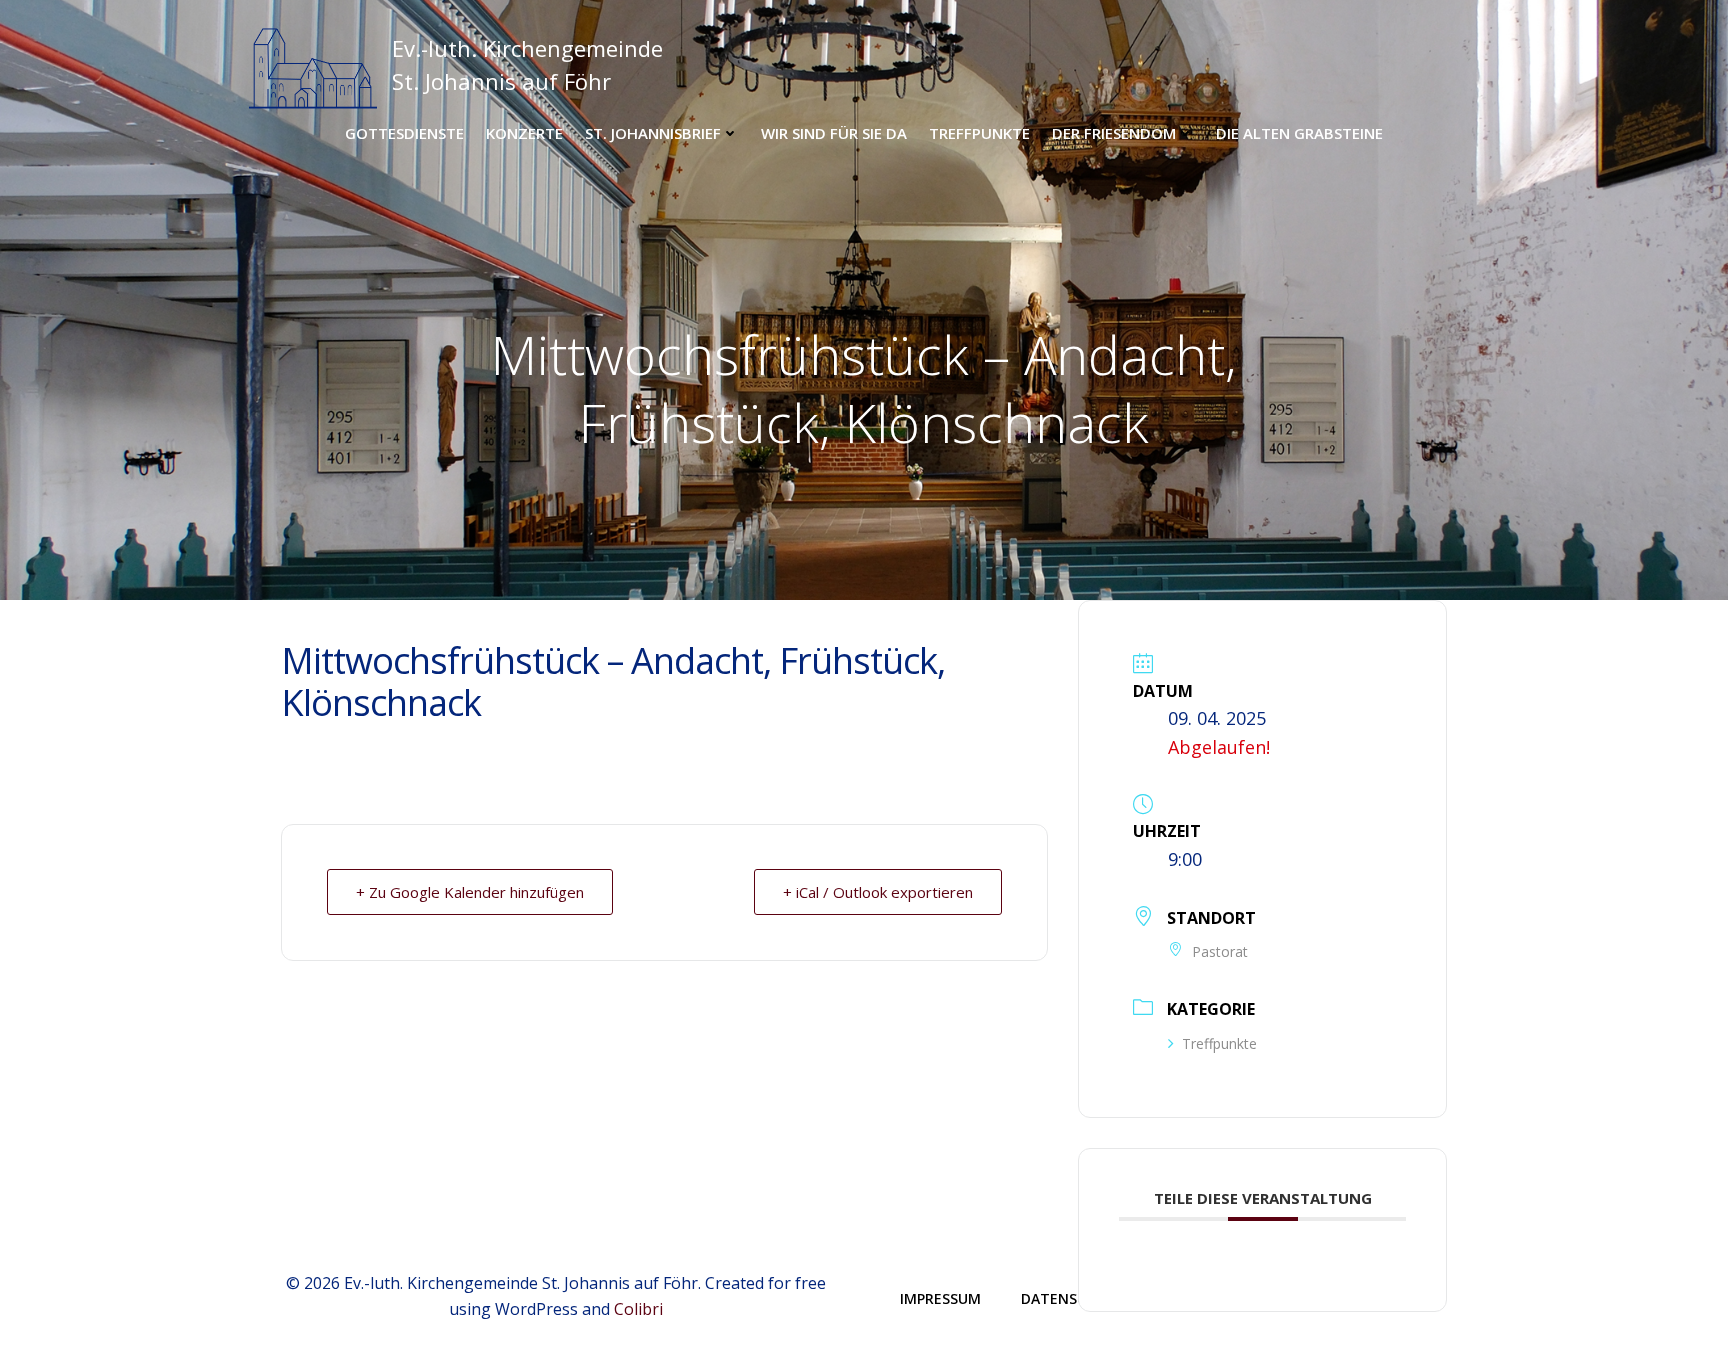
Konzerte (524, 133)
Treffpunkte (979, 133)
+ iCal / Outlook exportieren (878, 892)
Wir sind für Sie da (834, 133)
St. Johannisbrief (653, 133)
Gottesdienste (404, 133)
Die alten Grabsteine (1299, 133)
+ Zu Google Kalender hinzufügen (470, 892)
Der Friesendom (1114, 133)
